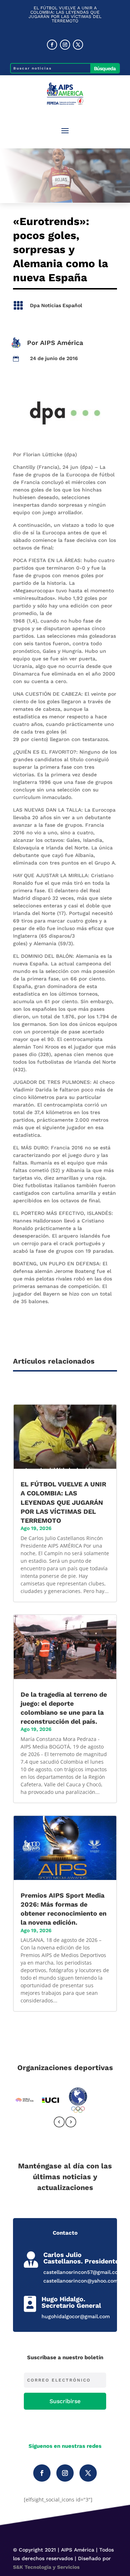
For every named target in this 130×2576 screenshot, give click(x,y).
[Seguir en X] (78, 45)
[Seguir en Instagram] (65, 45)
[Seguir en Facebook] (52, 45)
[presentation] (59, 2123)
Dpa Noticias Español (56, 305)
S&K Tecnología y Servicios (46, 2567)
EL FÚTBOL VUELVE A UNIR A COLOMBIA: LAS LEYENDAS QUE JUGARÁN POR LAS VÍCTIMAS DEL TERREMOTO (65, 14)
